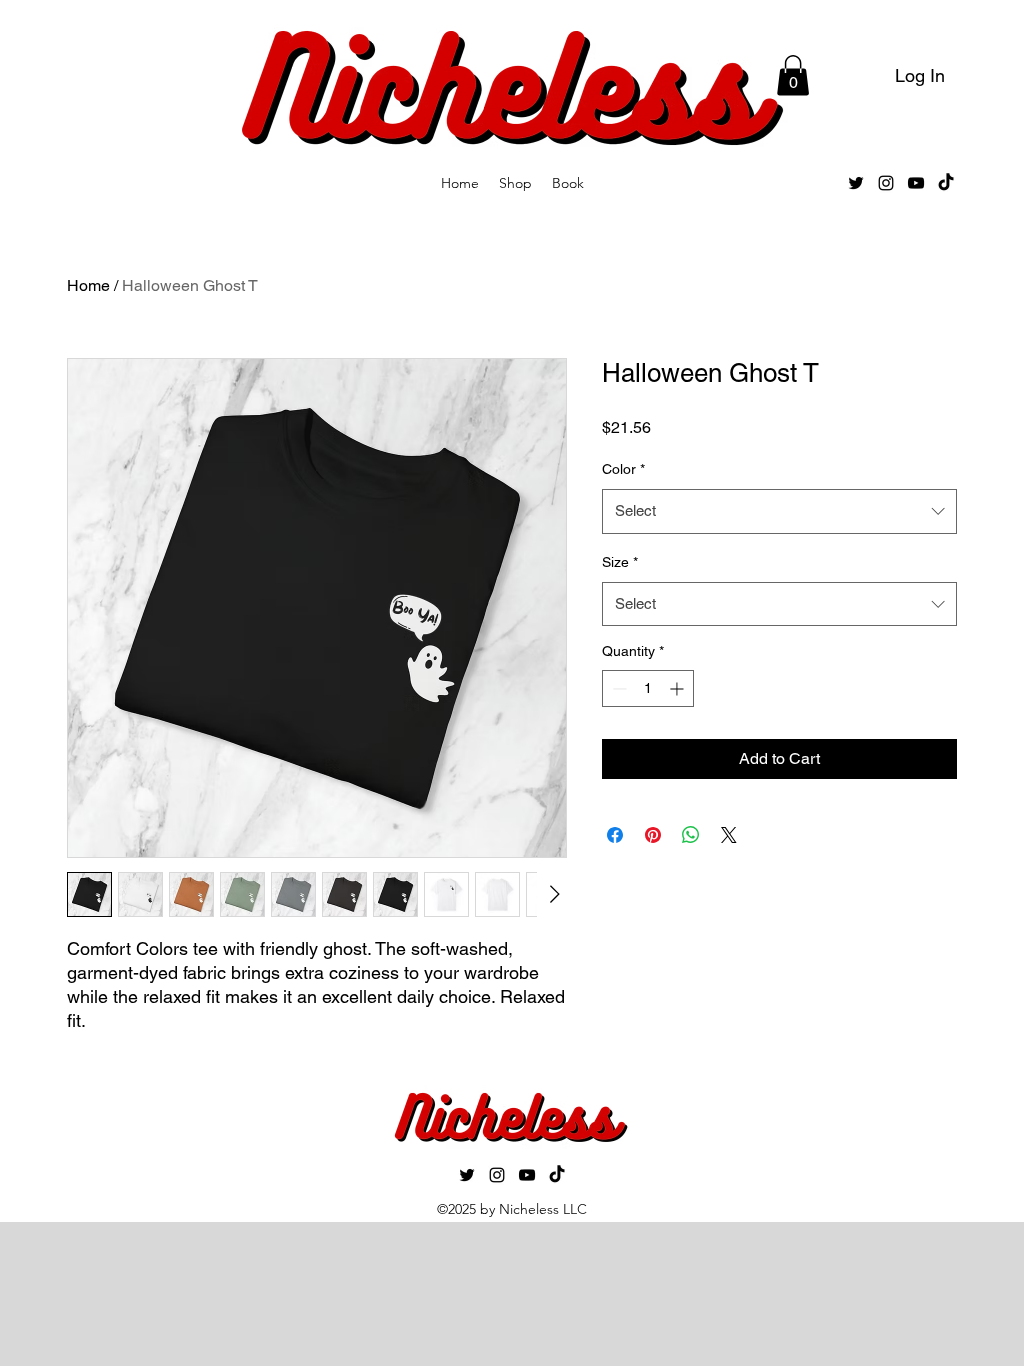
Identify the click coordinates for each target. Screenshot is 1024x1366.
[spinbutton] (648, 688)
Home (88, 285)
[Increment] (678, 688)
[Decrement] (617, 688)
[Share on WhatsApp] (691, 835)
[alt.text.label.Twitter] (856, 183)
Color (623, 469)
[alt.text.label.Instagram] (886, 183)
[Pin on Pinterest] (653, 835)
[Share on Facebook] (615, 835)
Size (620, 562)
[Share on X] (729, 835)
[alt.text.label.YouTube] (916, 183)
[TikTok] (946, 183)
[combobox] (779, 511)
